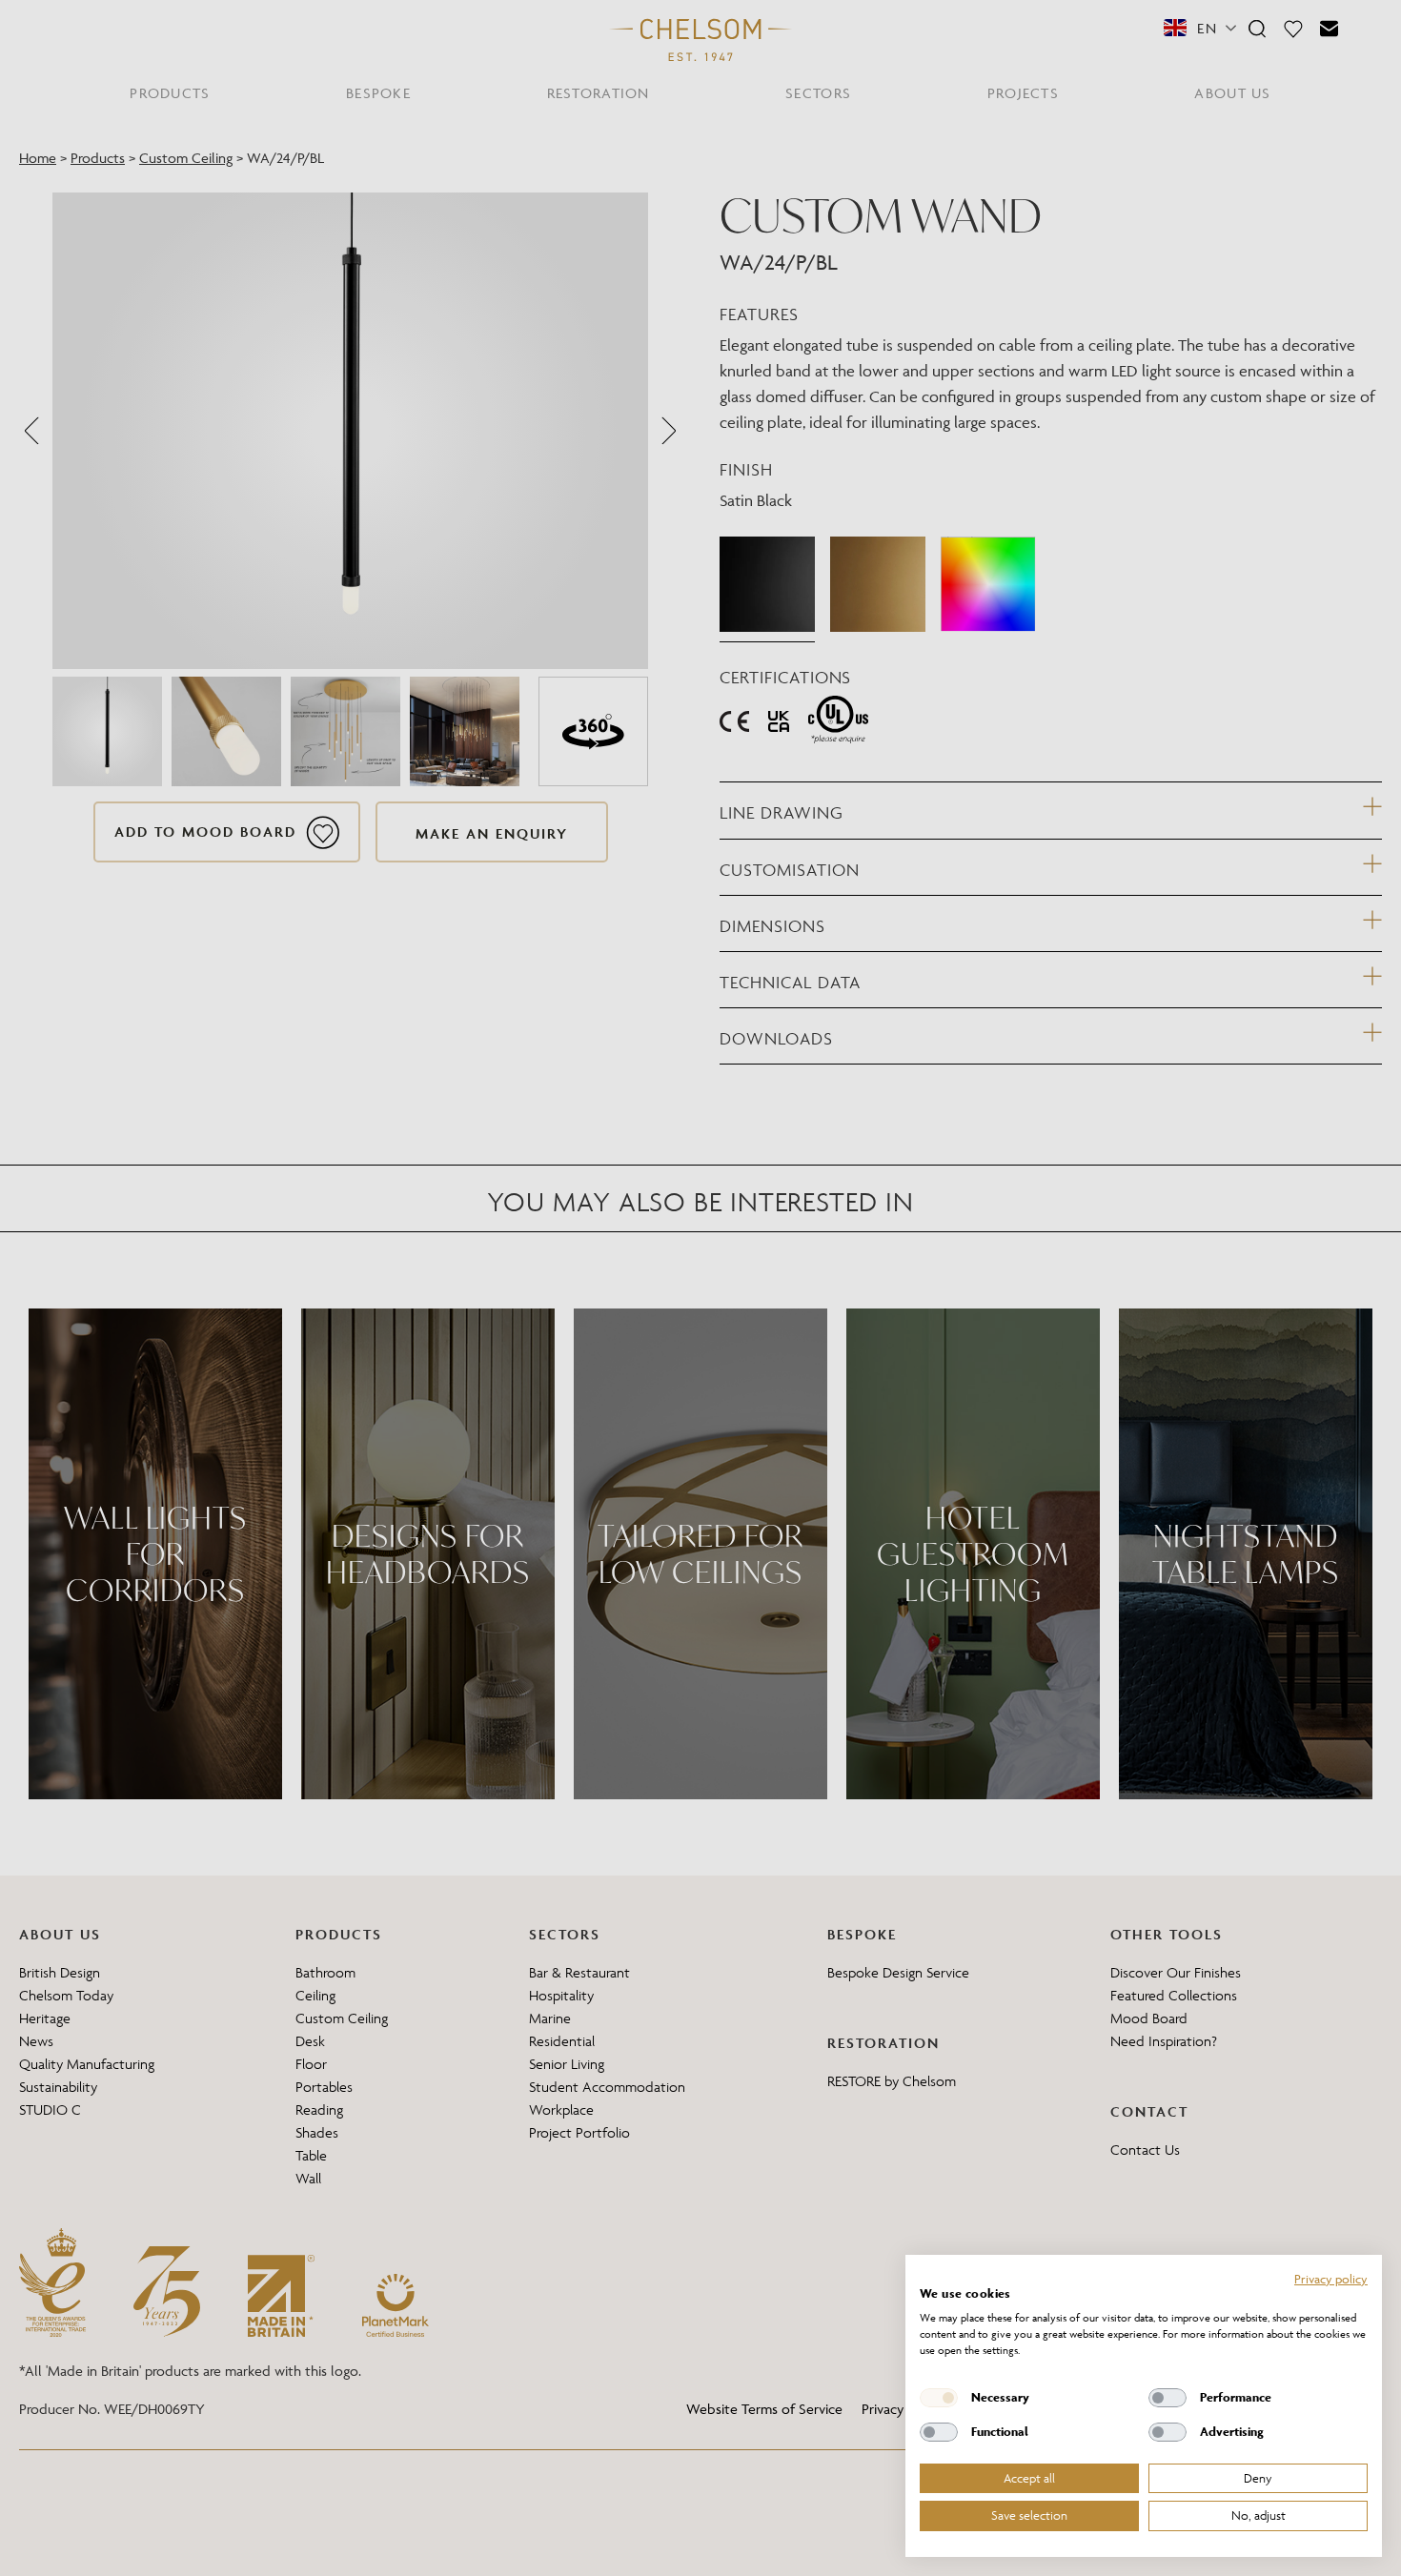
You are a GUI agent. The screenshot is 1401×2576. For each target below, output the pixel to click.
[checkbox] (939, 2398)
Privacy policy (1331, 2279)
